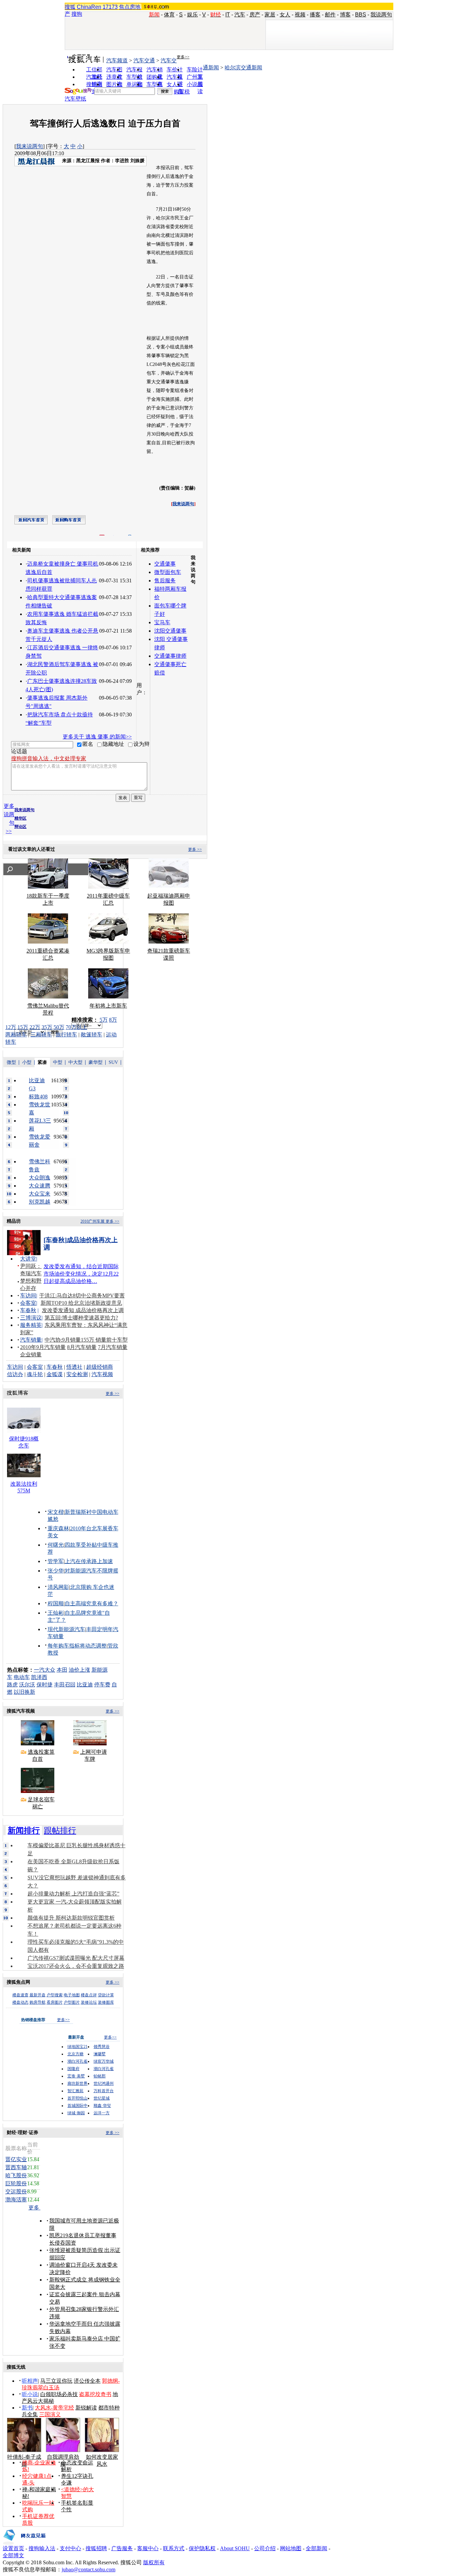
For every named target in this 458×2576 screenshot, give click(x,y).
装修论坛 (89, 2002)
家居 (270, 15)
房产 (255, 15)
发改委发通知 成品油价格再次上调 (83, 1310)
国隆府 (73, 2069)
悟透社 (74, 1367)
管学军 (56, 1561)
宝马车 (162, 622)
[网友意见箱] (24, 2543)
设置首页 (13, 2548)
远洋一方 (102, 2113)
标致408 (38, 1097)
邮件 (330, 15)
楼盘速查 (20, 1995)
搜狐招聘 (96, 2548)
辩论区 (20, 827)
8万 (113, 1020)
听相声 (30, 2381)
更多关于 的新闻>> (97, 737)
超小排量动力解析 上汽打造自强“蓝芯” (73, 1894)
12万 (11, 1027)
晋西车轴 (16, 2167)
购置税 (182, 92)
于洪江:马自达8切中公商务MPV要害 (82, 1296)
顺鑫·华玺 (102, 2106)
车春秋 (28, 1310)
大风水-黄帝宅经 (54, 2408)
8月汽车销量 (82, 1347)
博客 (345, 15)
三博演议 (31, 1318)
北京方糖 (75, 2054)
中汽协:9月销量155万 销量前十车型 (86, 1340)
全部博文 (13, 2555)
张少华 (56, 1571)
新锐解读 (86, 2408)
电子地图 (72, 1995)
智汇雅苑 (75, 2091)
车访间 (28, 1296)
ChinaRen (89, 7)
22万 (35, 1027)
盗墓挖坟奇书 (95, 2394)
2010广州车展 (93, 1221)
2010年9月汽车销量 (43, 1347)
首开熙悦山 (77, 2098)
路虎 (12, 1685)
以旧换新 (24, 1692)
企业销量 (31, 1355)
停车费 (102, 1685)
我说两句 (381, 15)
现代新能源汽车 (66, 1629)
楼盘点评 (89, 1995)
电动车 (22, 1677)
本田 (62, 1670)
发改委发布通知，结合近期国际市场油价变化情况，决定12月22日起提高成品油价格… (81, 1274)
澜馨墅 (100, 2054)
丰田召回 (65, 1685)
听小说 (30, 2394)
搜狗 (77, 14)
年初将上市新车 (108, 1006)
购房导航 (38, 2002)
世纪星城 (102, 2098)
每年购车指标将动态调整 (77, 1646)
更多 (35, 2208)
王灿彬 (56, 1613)
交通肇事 (165, 564)
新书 (27, 2408)
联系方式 (174, 2548)
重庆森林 (58, 1528)
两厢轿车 (16, 1035)
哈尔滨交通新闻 (243, 68)
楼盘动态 (20, 2002)
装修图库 (106, 2002)
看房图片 (55, 2002)
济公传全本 (87, 2381)
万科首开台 (104, 2091)
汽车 (240, 15)
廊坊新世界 (77, 2083)
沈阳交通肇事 (170, 631)
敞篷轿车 (92, 1035)
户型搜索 (55, 1995)
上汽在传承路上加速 (89, 1561)
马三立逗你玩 (56, 2381)
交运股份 (16, 2192)
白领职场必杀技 (59, 2394)
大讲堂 (28, 1259)
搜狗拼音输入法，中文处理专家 (49, 758)
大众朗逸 (40, 1178)
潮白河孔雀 (77, 2061)
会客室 (28, 1303)
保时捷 (45, 1685)
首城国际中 (77, 2106)
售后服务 (165, 581)
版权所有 (154, 2562)
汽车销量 (31, 1340)
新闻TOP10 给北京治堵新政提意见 (81, 1303)
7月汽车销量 (113, 1347)
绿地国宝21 (77, 2047)
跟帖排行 (60, 1830)
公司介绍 (265, 2548)
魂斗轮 (35, 1374)
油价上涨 (79, 1670)
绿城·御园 (76, 2113)
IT (228, 15)
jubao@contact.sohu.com (89, 2569)
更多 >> (195, 849)
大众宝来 (40, 1194)
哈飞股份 (16, 2175)
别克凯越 (40, 1202)
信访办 (15, 1374)
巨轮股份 (16, 2183)
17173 (110, 7)
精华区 (20, 818)
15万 (23, 1027)
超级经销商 (100, 1367)
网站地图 (291, 2548)
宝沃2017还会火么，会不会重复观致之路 (76, 1966)
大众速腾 (40, 1186)
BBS (361, 15)
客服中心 (148, 2548)
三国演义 (50, 2414)
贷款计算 (106, 1995)
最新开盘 (38, 1995)
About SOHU (235, 2548)
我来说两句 (30, 146)
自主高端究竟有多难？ (92, 1603)
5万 (104, 1020)
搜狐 (70, 7)
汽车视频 (102, 1374)
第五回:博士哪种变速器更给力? (81, 1318)
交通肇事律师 (170, 656)
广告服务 (122, 2548)
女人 (285, 15)
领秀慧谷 (102, 2047)
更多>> (183, 57)
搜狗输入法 (42, 2548)
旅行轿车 (66, 1035)
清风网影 (58, 1587)
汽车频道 (117, 60)
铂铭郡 (100, 2076)
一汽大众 (45, 1670)
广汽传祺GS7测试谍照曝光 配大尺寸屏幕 (76, 1958)
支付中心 (70, 2548)
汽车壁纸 (75, 99)
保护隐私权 (202, 2548)
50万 (59, 1027)
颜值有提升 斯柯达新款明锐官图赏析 (71, 1918)
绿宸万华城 (104, 2061)
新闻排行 (24, 1830)
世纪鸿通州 (104, 2083)
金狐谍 (55, 1374)
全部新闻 (317, 2548)
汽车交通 (144, 60)
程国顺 (56, 1603)
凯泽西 (39, 1677)
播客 (315, 15)
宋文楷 (56, 1512)
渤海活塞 (16, 2200)
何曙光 (56, 1545)
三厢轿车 (41, 1035)
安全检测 (77, 1374)
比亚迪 (85, 1685)
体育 (169, 15)
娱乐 (192, 15)
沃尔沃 (27, 1685)
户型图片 (72, 2002)
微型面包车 (168, 572)
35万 (47, 1027)
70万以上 (76, 1027)
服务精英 (31, 1325)
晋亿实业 (16, 2159)
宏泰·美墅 (76, 2076)
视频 (300, 15)
